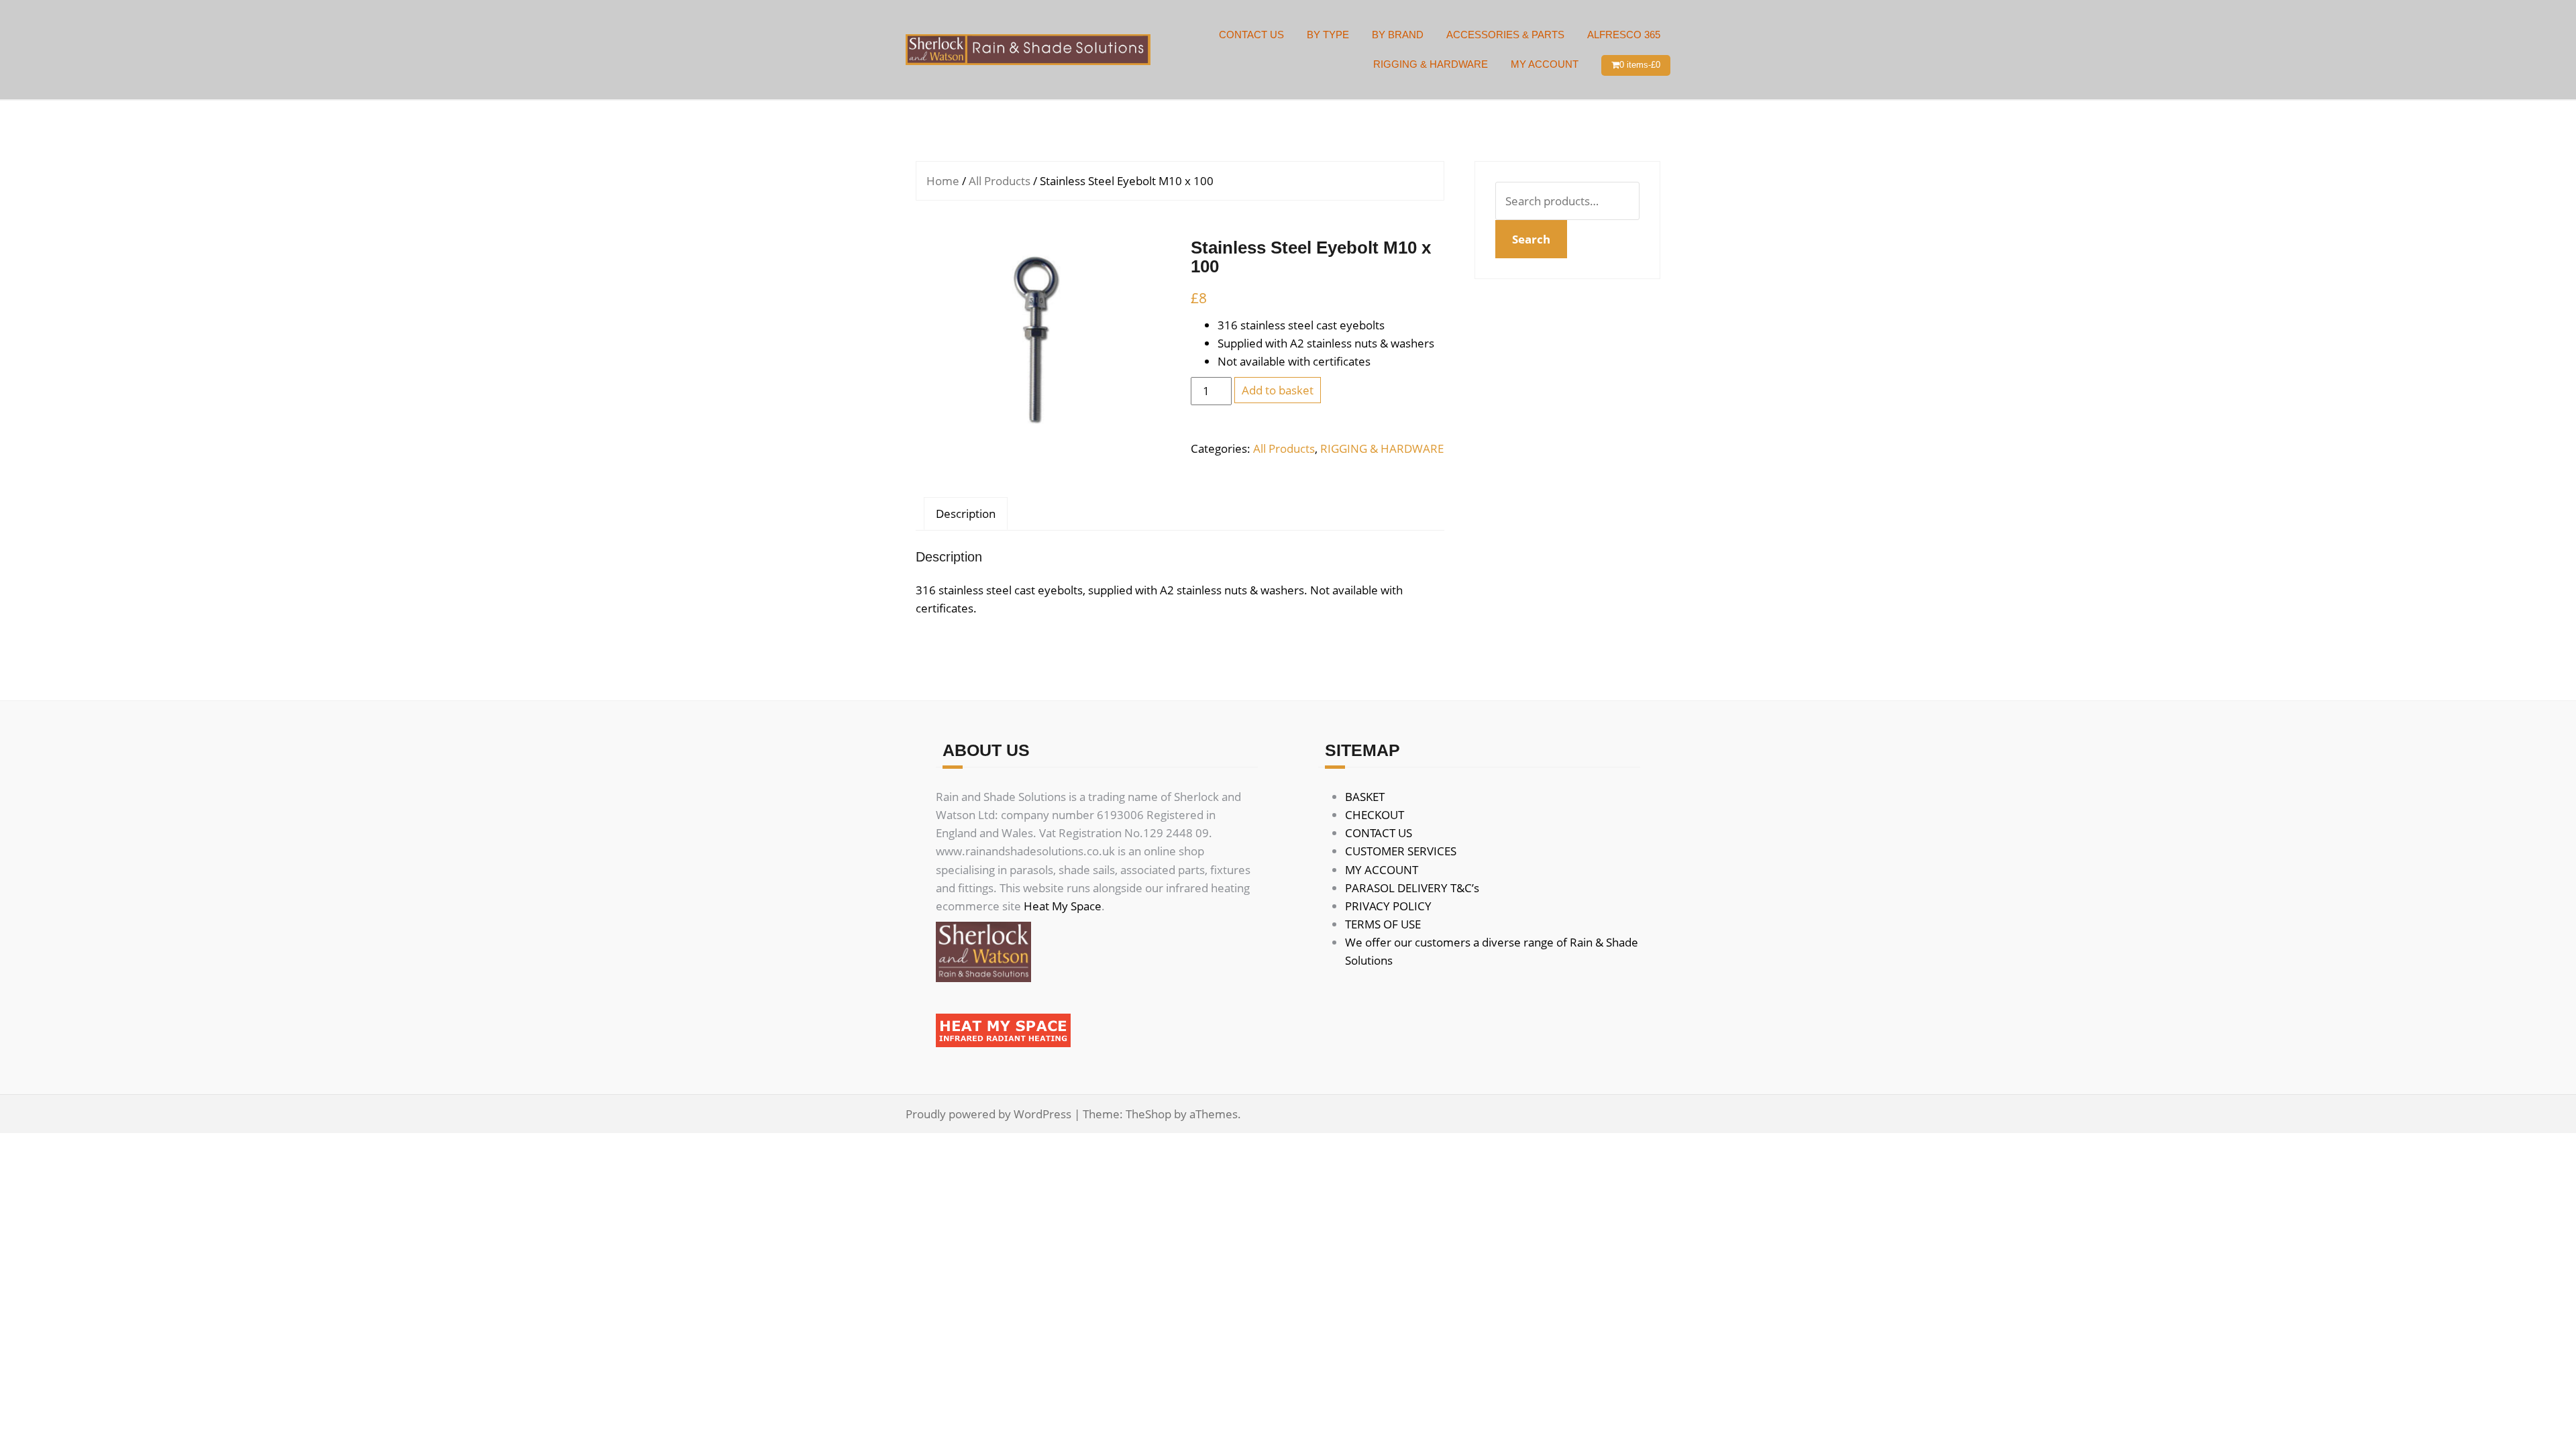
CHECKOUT (1375, 815)
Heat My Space (1063, 906)
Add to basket (1278, 390)
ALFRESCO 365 (1624, 35)
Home (943, 181)
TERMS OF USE (1383, 924)
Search (1531, 239)
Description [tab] (966, 514)
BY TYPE (1328, 35)
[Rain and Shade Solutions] (1028, 49)
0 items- (1640, 65)
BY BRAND (1398, 35)
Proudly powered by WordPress (988, 1114)
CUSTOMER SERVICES (1401, 851)
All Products (1000, 181)
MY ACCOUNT (1545, 64)
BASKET (1365, 797)
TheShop (1148, 1114)
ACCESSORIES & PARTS (1505, 35)
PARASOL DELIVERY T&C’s (1412, 888)
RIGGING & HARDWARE (1431, 64)
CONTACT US (1251, 35)
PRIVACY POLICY (1388, 906)
